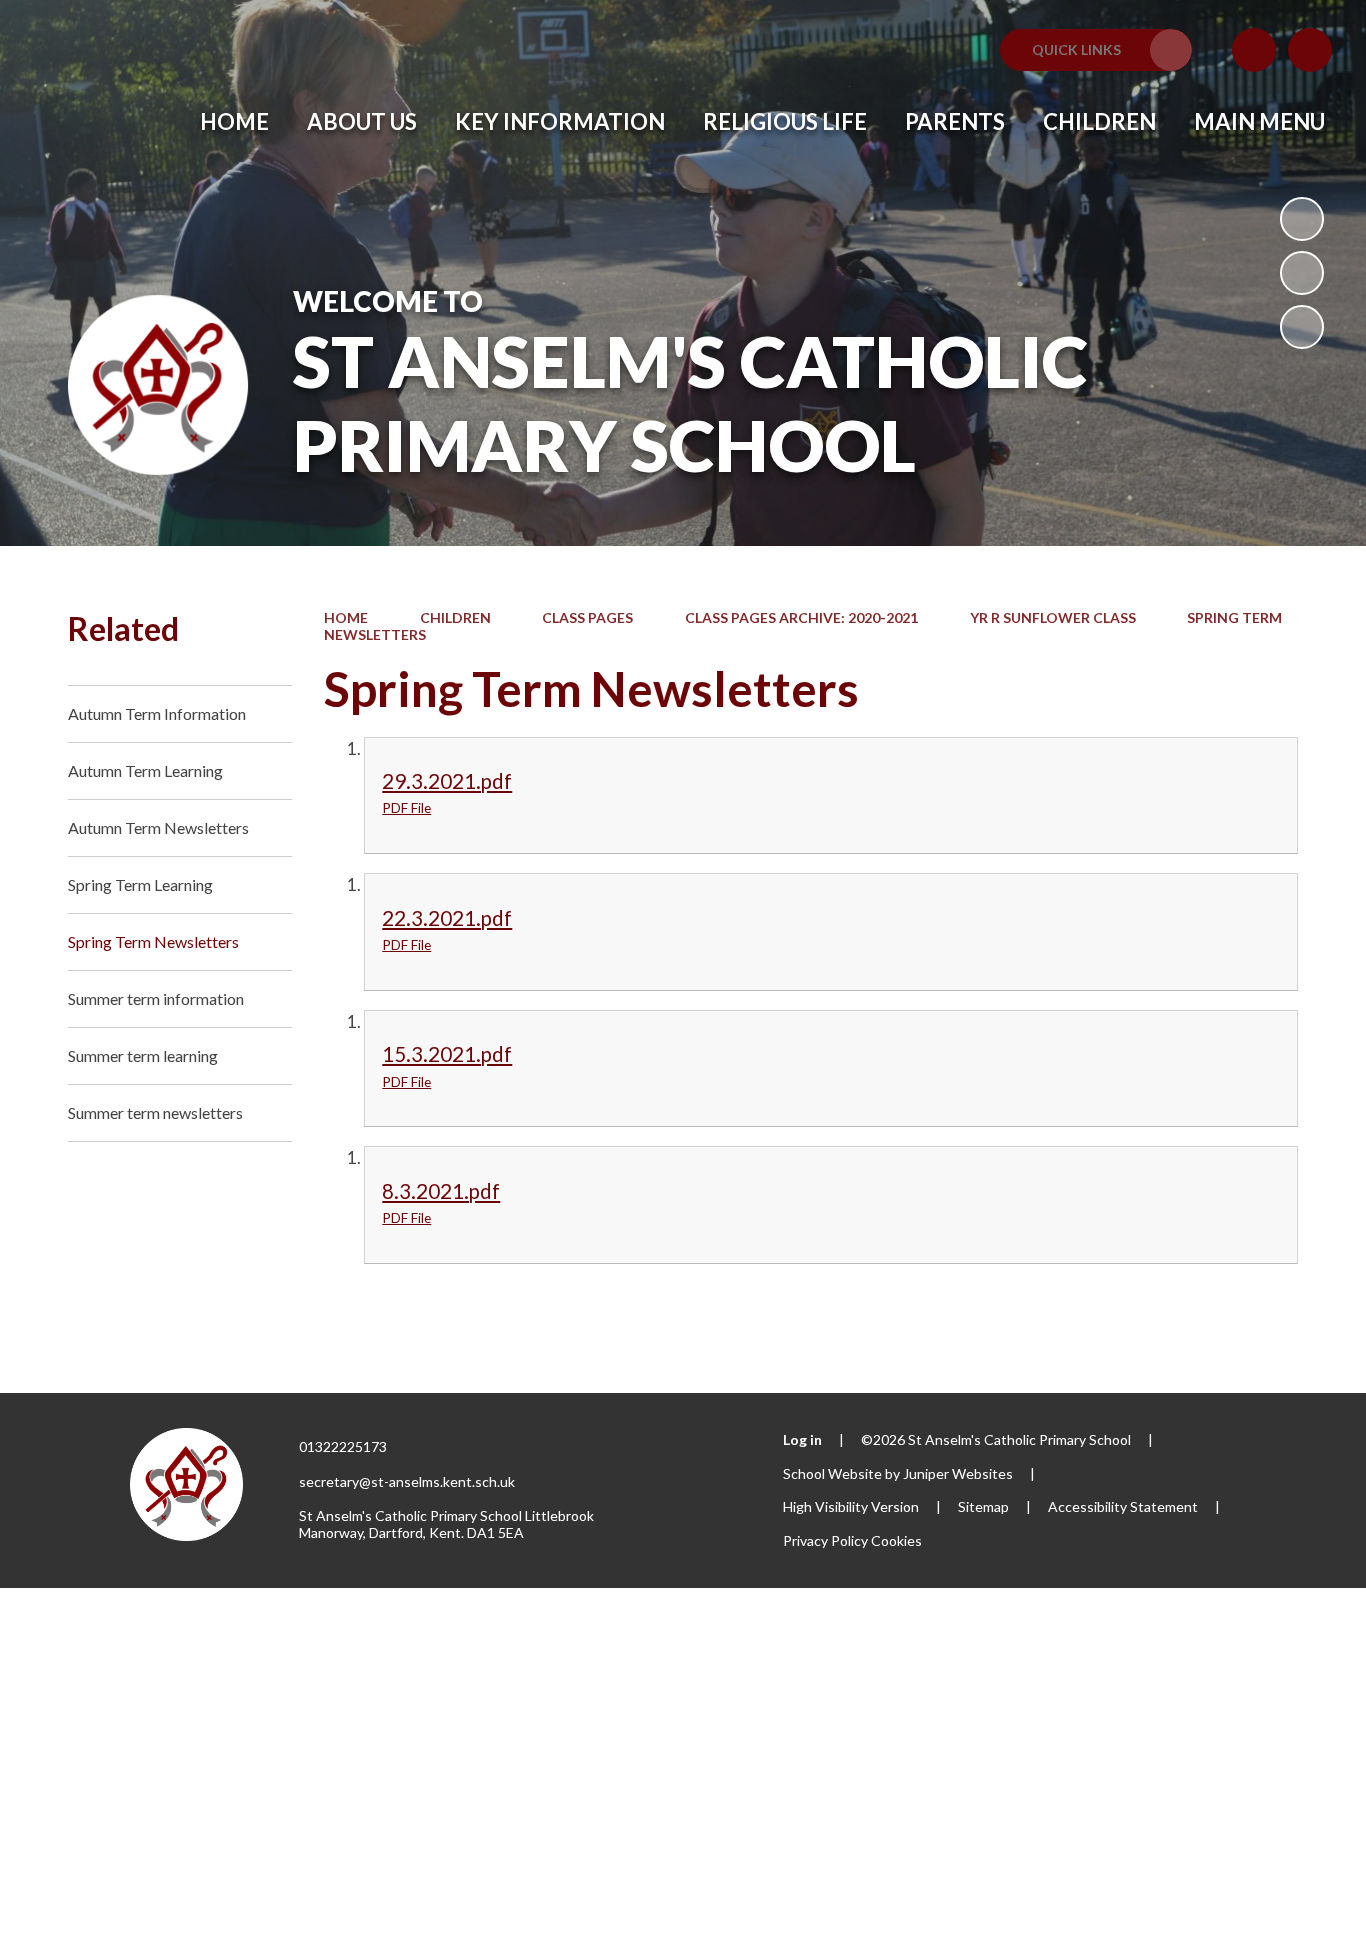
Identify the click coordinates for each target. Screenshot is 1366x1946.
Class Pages (587, 617)
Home (346, 617)
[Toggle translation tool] (1254, 50)
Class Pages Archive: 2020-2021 (801, 617)
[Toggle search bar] (1310, 50)
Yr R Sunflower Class (1053, 617)
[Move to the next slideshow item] (1302, 327)
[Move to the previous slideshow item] (1302, 273)
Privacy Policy (825, 1540)
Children (455, 617)
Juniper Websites (958, 1473)
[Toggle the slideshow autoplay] (1302, 219)
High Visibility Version (851, 1506)
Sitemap (983, 1506)
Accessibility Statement (1123, 1506)
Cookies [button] (896, 1540)
